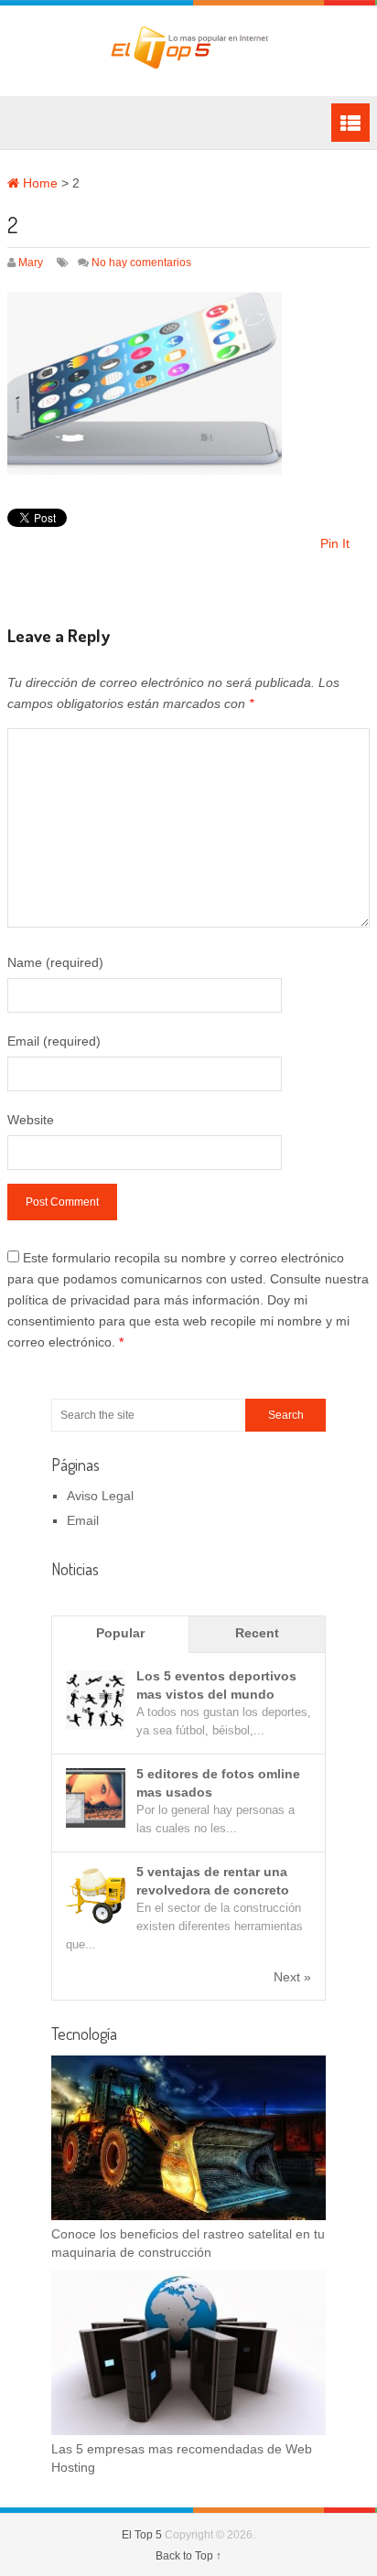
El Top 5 (142, 2535)
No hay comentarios (141, 263)
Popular (120, 1633)
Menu (350, 123)
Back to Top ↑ (188, 2556)
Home (38, 183)
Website (31, 1120)
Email (83, 1520)
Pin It (335, 543)
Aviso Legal (100, 1496)
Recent (257, 1633)
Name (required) (55, 962)
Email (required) (54, 1041)
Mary (31, 263)
